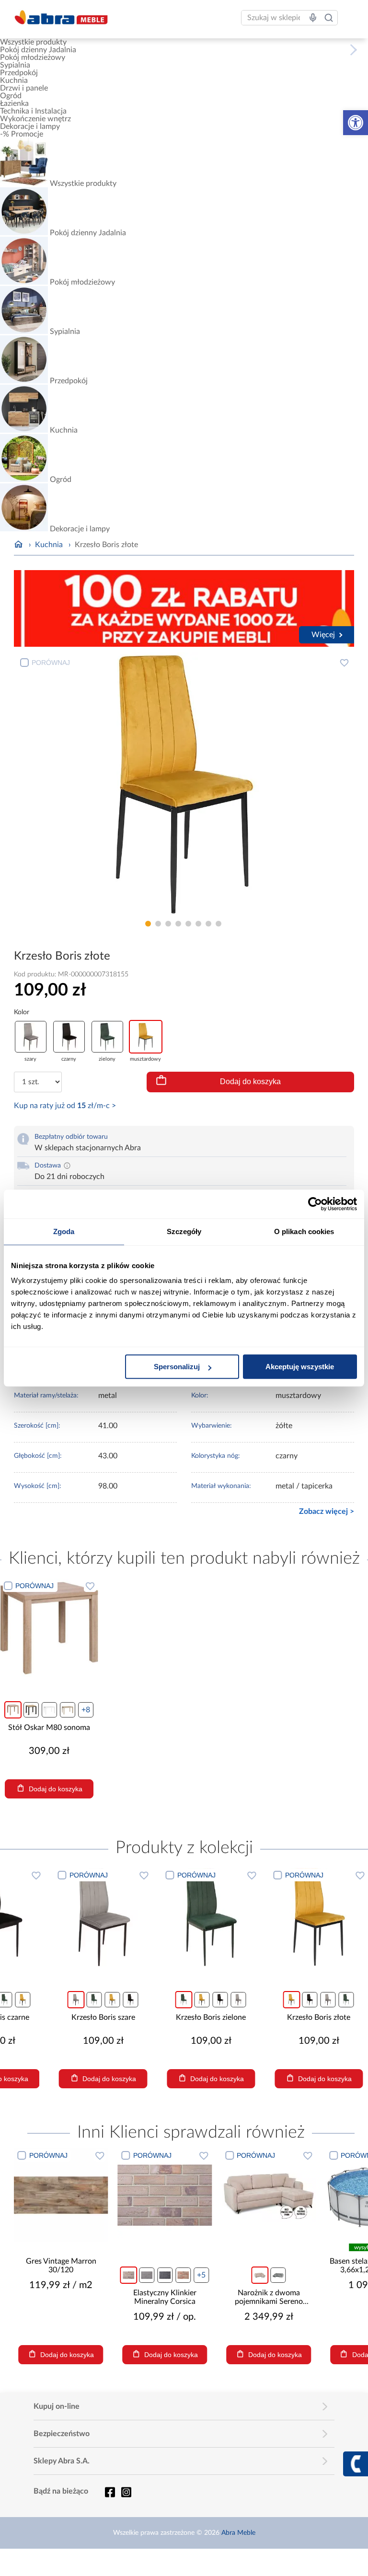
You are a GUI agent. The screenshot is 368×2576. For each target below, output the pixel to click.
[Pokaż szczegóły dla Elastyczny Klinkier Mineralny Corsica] (165, 2195)
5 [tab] (188, 924)
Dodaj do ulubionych (344, 663)
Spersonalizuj (177, 1367)
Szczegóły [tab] (184, 1231)
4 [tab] (178, 924)
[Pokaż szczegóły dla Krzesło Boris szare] (157, 1917)
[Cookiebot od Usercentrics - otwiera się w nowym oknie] (315, 1204)
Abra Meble (238, 2533)
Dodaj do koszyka (250, 1082)
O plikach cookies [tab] (304, 1231)
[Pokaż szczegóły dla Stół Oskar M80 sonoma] (49, 1628)
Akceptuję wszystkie (300, 1367)
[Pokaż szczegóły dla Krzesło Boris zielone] (265, 1917)
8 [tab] (218, 924)
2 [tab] (158, 924)
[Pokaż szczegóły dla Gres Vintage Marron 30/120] (61, 2195)
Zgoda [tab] (64, 1231)
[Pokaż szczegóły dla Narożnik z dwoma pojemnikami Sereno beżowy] (269, 2195)
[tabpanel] (184, 784)
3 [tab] (168, 924)
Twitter (126, 2492)
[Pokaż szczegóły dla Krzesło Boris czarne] (49, 1917)
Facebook (110, 2492)
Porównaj (51, 663)
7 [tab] (208, 924)
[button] (356, 123)
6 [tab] (198, 924)
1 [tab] (148, 924)
